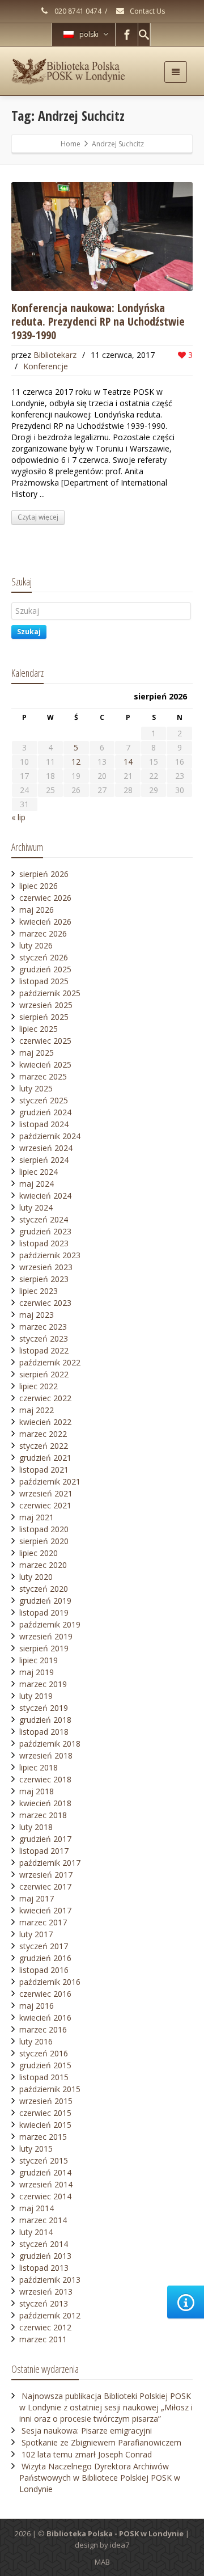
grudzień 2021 (45, 1458)
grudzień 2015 (45, 2065)
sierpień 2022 (44, 1374)
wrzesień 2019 (46, 1636)
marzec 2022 (43, 1434)
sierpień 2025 (44, 1017)
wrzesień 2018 (46, 1755)
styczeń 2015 (44, 2160)
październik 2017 (50, 1863)
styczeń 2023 (44, 1338)
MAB (102, 2562)
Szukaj (29, 632)
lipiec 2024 (39, 1172)
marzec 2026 (43, 933)
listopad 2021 (44, 1470)
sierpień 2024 (44, 1160)
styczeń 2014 (44, 2244)
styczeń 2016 (44, 2053)
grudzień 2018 (45, 1720)
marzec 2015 (43, 2137)
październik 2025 (50, 993)
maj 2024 (37, 1184)
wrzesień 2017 (46, 1875)
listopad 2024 (44, 1124)
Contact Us (146, 11)
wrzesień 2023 (46, 1267)
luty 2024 (36, 1207)
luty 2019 (36, 1696)
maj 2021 (37, 1517)
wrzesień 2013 (46, 2292)
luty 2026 (36, 945)
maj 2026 (37, 910)
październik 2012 (50, 2315)
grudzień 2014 (45, 2172)
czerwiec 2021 (45, 1505)
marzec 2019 (43, 1684)
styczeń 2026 (44, 957)
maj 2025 (37, 1053)
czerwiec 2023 (45, 1303)
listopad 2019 (44, 1612)
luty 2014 (36, 2232)
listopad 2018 (44, 1732)
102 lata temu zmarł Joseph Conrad (87, 2454)
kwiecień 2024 (45, 1196)
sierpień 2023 (44, 1279)
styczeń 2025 (44, 1100)
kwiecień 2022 (45, 1422)
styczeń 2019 (44, 1708)
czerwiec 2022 (45, 1398)
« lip (18, 817)
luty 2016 (36, 2041)
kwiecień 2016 (45, 2018)
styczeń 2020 (44, 1589)
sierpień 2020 (44, 1541)
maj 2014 (37, 2208)
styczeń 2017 (44, 1946)
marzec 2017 (43, 1922)
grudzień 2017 (45, 1839)
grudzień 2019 (45, 1601)
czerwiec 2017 (45, 1886)
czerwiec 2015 (45, 2113)
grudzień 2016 (45, 1958)
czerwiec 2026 (45, 898)
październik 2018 (50, 1744)
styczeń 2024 (44, 1219)
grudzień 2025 (45, 969)
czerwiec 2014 (45, 2196)
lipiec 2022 (39, 1386)
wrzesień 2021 (46, 1493)
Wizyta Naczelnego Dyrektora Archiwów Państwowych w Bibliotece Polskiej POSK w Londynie (100, 2478)
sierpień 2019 (44, 1648)
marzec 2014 (43, 2220)
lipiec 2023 (39, 1291)
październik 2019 (50, 1624)
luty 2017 (36, 1934)
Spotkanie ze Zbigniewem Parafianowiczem (101, 2442)
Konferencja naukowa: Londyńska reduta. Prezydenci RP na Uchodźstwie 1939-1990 (98, 321)
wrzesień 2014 (46, 2184)
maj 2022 (37, 1410)
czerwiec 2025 (45, 1041)
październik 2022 (50, 1362)
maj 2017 (37, 1898)
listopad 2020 (44, 1529)
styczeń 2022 (44, 1446)
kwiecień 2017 (45, 1910)
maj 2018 (37, 1791)
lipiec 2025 (39, 1029)
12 (76, 762)
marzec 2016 (43, 2029)
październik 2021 (50, 1481)
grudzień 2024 (45, 1112)
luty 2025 (36, 1088)
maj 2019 (37, 1672)
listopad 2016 (44, 1970)
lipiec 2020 (39, 1553)
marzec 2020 (43, 1565)
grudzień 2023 (45, 1231)
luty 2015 (36, 2149)
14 (128, 762)
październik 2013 (50, 2280)
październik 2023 (50, 1255)
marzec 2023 (43, 1327)
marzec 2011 (43, 2339)
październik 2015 (50, 2089)
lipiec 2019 (39, 1660)
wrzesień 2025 (46, 1005)
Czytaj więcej (38, 517)
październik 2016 (50, 1982)
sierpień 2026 (44, 874)
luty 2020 (36, 1577)
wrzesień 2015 (46, 2101)
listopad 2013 (44, 2268)
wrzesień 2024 (46, 1148)
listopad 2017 (44, 1851)
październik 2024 (50, 1136)
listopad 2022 (44, 1350)
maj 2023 (37, 1315)
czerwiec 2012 (45, 2327)
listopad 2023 (44, 1243)
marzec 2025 (43, 1076)
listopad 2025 (44, 981)
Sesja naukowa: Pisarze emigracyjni (87, 2430)
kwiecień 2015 (45, 2125)
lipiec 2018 (39, 1767)
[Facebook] (127, 35)
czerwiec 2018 (45, 1779)
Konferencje (46, 366)
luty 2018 (36, 1827)
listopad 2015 (44, 2077)
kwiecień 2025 (45, 1064)
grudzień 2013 (45, 2256)
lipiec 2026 (39, 886)
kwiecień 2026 (45, 922)
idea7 (120, 2545)
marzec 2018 (43, 1815)
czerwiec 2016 (45, 1994)
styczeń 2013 (44, 2303)
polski (89, 34)
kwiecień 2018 (45, 1803)
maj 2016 (37, 2006)
